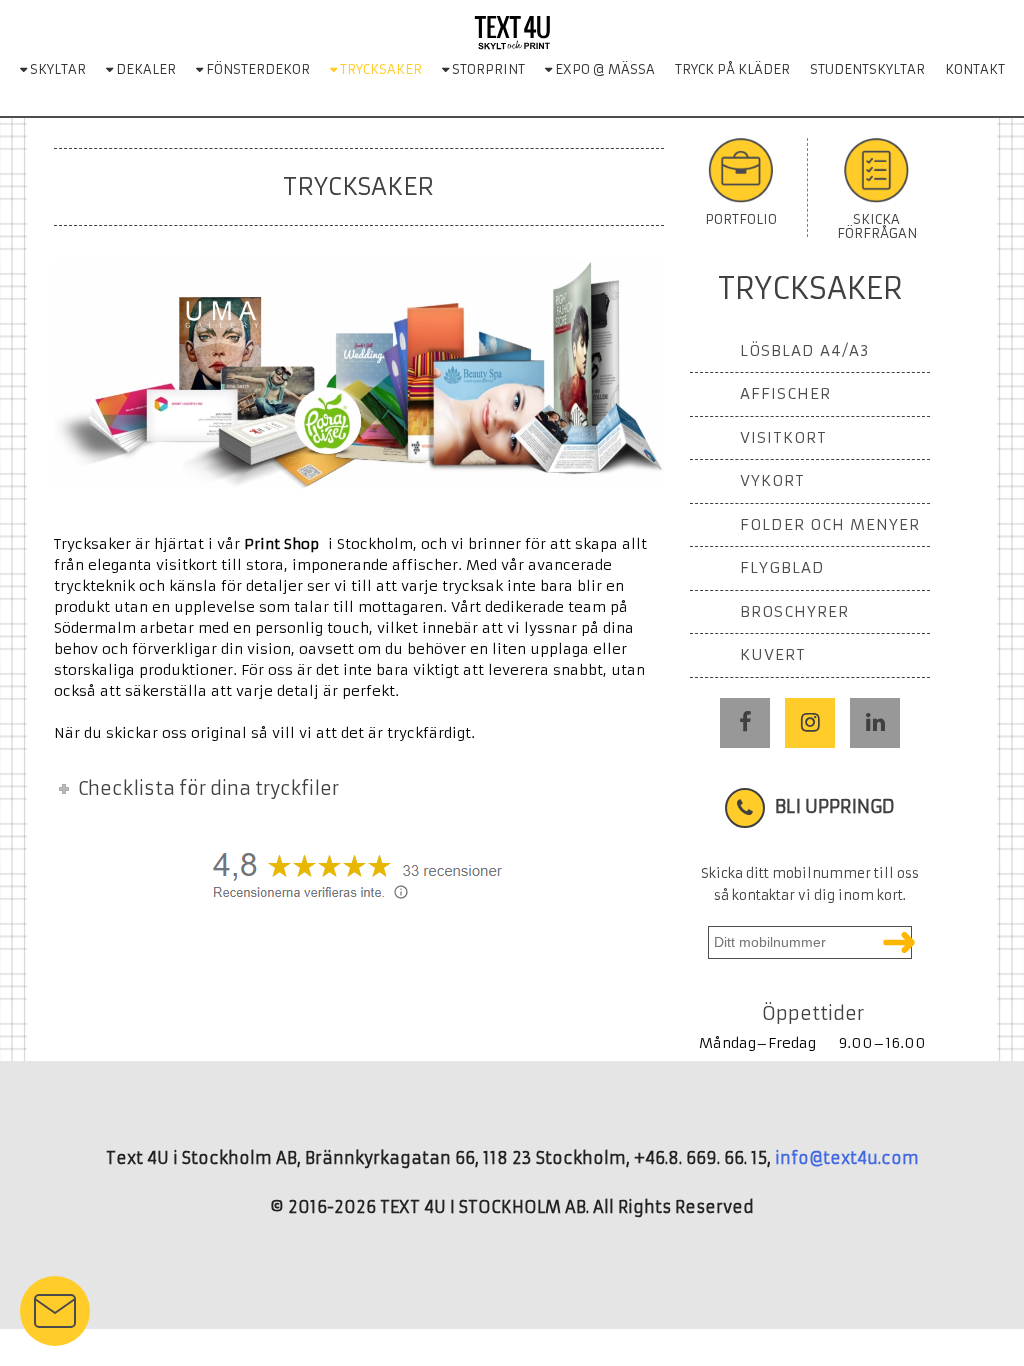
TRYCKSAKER (379, 69)
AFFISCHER (785, 393)
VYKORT (772, 480)
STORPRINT (487, 69)
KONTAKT (975, 69)
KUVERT (773, 654)
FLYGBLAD (782, 567)
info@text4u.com (847, 1158)
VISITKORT (783, 437)
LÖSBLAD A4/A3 (804, 350)
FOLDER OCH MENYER (830, 524)
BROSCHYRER (794, 611)
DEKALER (144, 69)
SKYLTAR (56, 69)
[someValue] (899, 942)
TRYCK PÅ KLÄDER (732, 69)
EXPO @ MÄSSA (603, 69)
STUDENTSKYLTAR (867, 69)
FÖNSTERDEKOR (256, 69)
